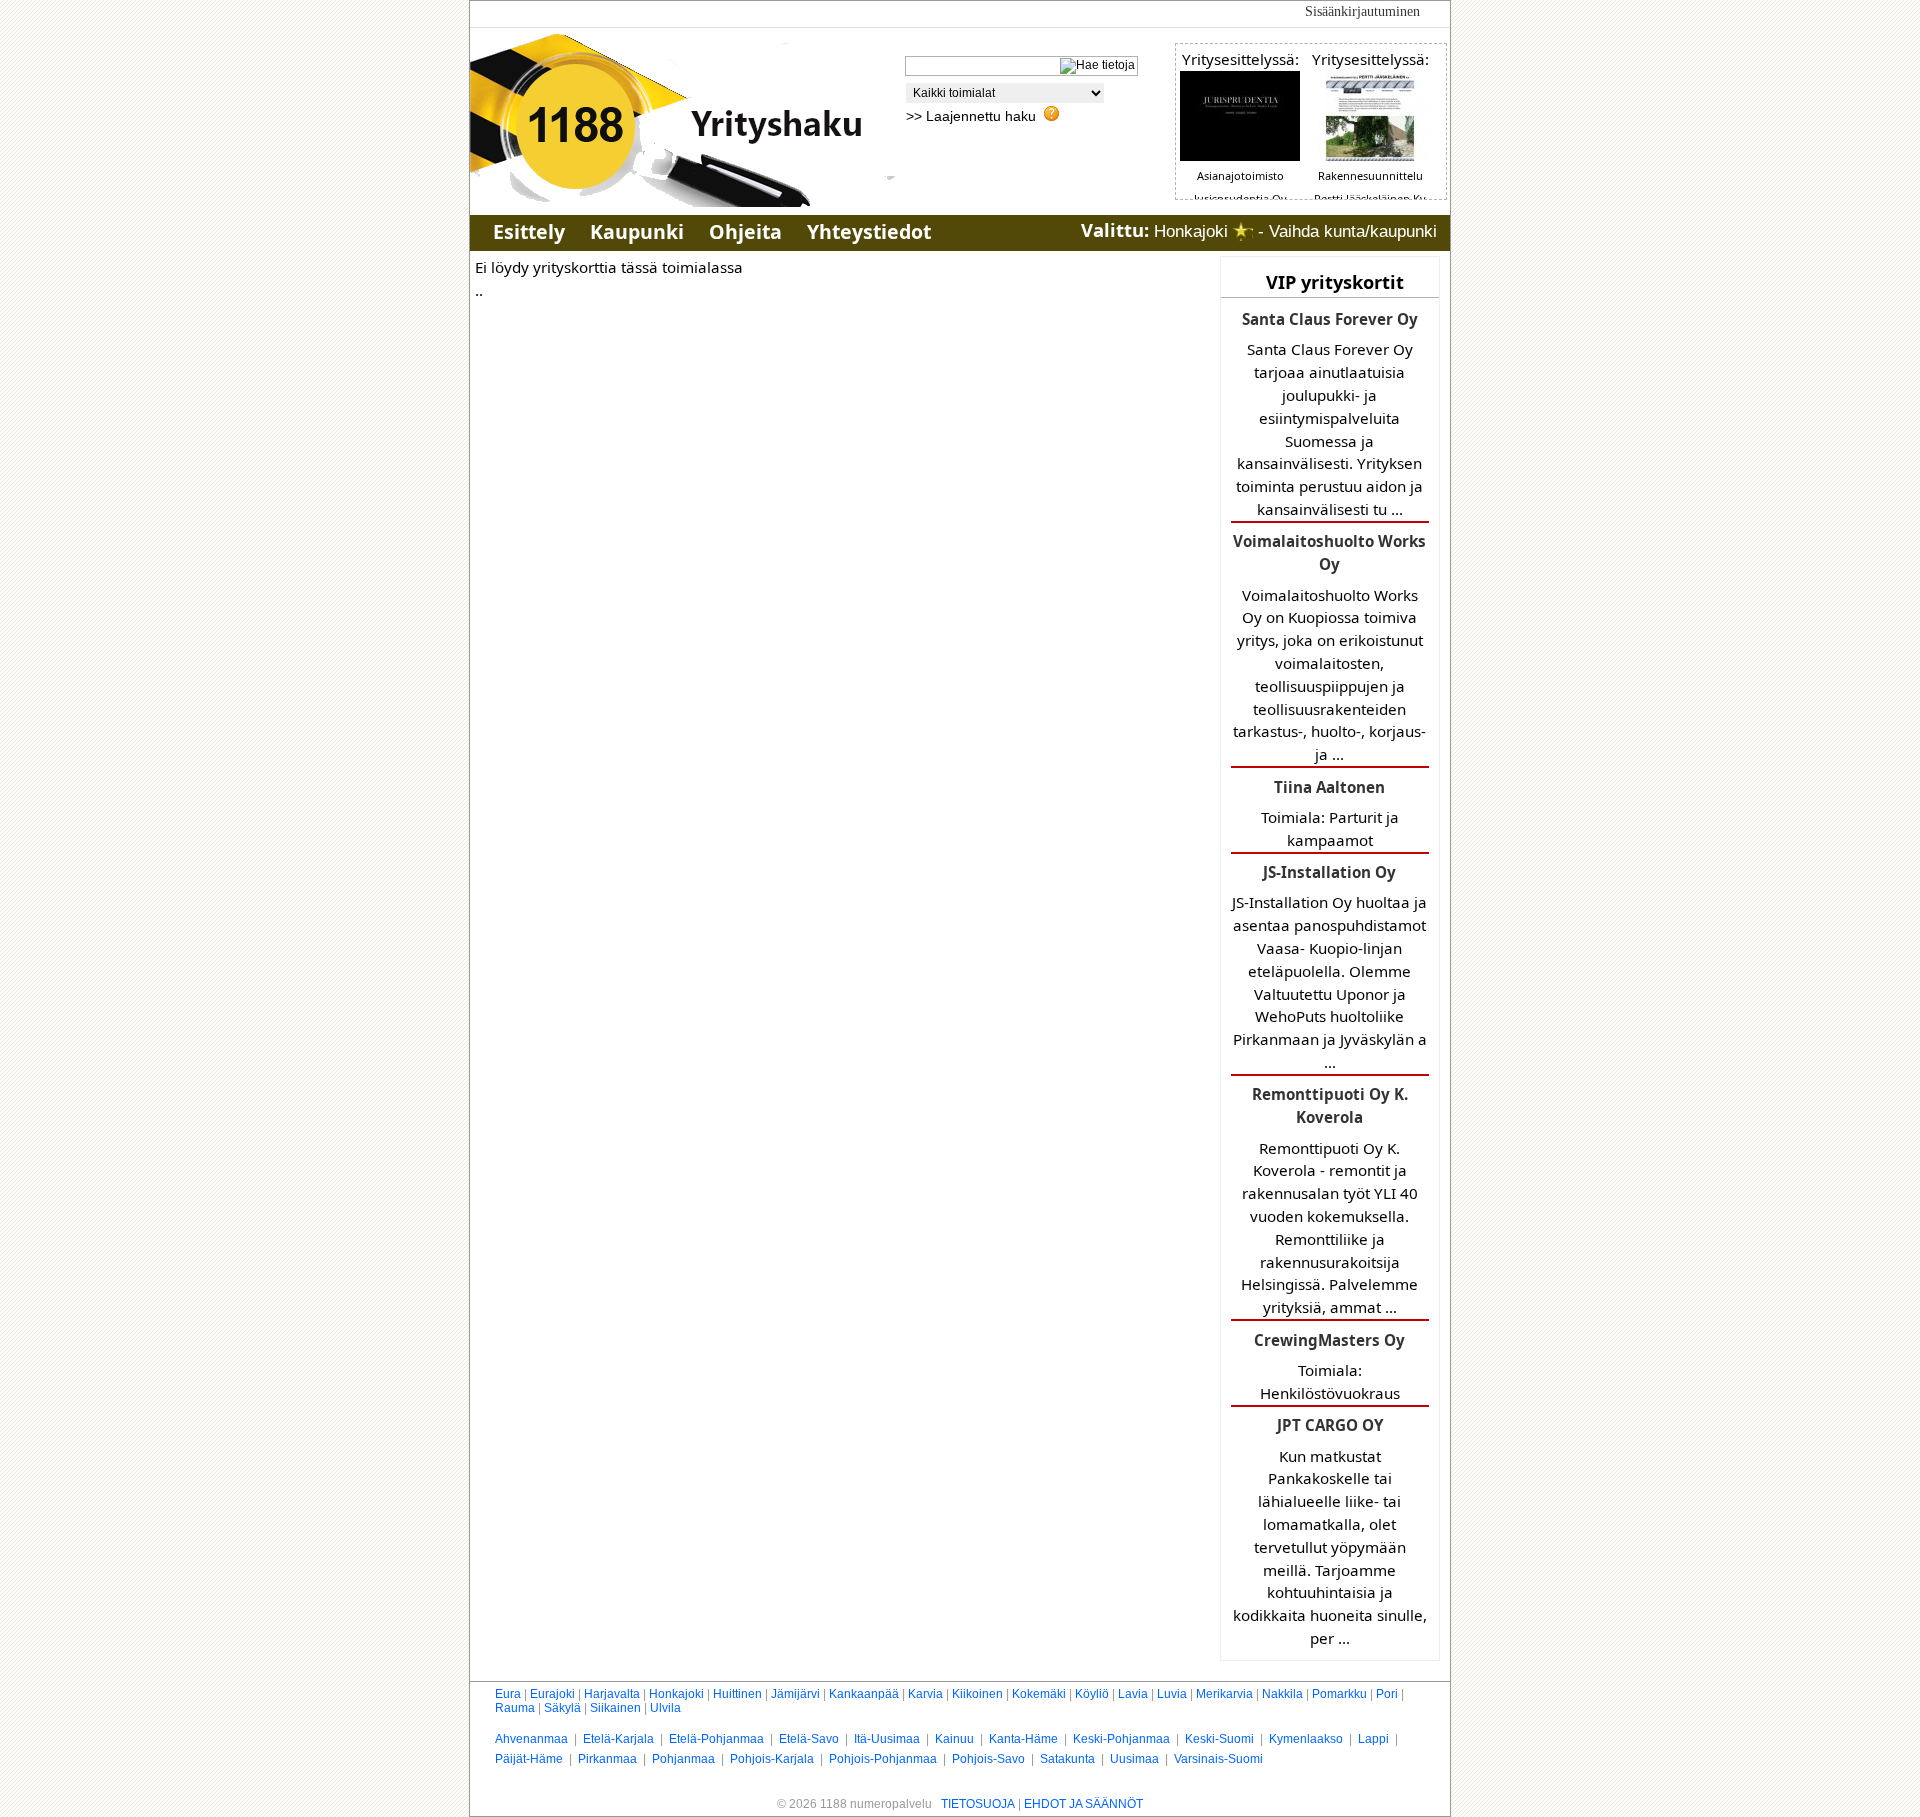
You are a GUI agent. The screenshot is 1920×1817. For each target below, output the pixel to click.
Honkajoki (676, 1694)
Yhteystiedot (869, 231)
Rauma (515, 1708)
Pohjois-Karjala (772, 1759)
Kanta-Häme (1023, 1739)
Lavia (1133, 1694)
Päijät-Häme (529, 1759)
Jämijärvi (795, 1694)
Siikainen (615, 1708)
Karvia (925, 1694)
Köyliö (1092, 1694)
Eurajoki (552, 1694)
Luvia (1172, 1694)
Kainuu (954, 1739)
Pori (1387, 1694)
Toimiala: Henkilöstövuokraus (1329, 1366)
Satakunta (1067, 1759)
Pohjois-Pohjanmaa (883, 1759)
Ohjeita (745, 231)
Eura (508, 1694)
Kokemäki (1039, 1694)
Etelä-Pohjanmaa (716, 1739)
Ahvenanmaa (531, 1739)
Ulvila (665, 1708)
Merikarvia (1224, 1694)
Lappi (1373, 1739)
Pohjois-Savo (988, 1759)
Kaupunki (637, 231)
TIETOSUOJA (978, 1804)
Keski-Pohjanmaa (1121, 1739)
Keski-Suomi (1219, 1739)
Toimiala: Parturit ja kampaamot (1330, 813)
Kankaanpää (864, 1694)
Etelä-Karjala (618, 1739)
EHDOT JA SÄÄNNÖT (1083, 1804)
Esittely (529, 231)
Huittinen (737, 1694)
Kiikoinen (977, 1694)
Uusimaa (1134, 1759)
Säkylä (562, 1708)
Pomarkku (1339, 1694)
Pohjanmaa (683, 1759)
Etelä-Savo (809, 1739)
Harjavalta (612, 1694)
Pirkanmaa (607, 1759)
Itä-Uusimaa (887, 1739)
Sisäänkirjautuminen (1362, 11)
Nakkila (1282, 1694)
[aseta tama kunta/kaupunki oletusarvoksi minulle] (1243, 231)
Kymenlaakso (1306, 1739)
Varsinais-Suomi (1218, 1759)
